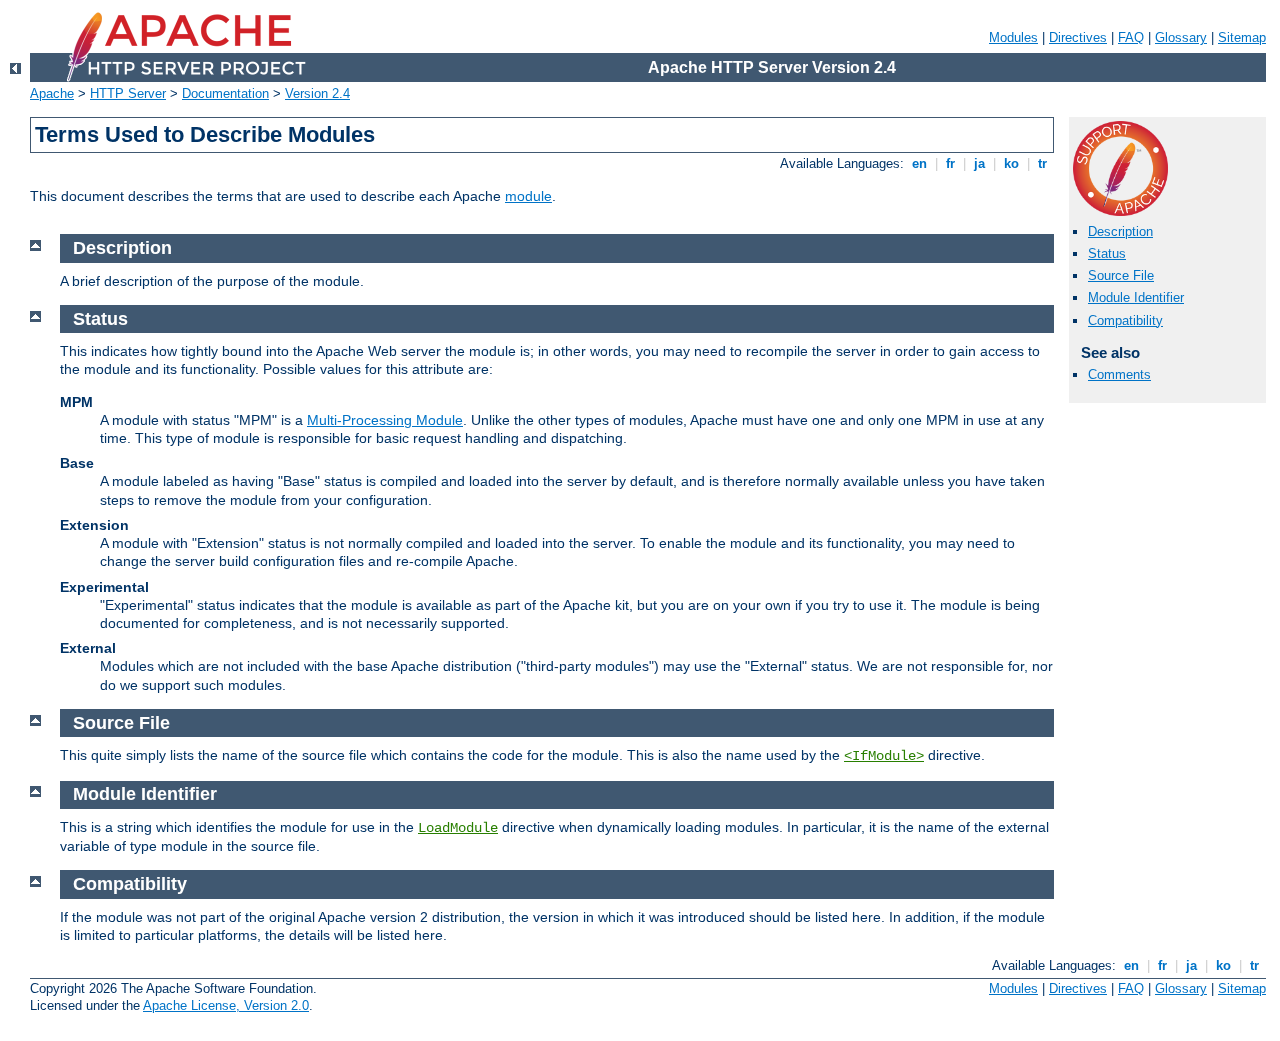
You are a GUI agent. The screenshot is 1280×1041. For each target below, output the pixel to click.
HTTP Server (128, 93)
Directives (1078, 37)
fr (950, 163)
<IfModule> (884, 756)
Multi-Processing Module (385, 420)
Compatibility (1125, 320)
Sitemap (1242, 37)
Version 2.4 (317, 93)
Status (1107, 253)
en (919, 163)
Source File (1121, 275)
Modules (1013, 37)
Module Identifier (1136, 297)
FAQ (1131, 37)
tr (1042, 163)
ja (979, 163)
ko (1011, 163)
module (528, 196)
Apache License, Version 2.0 (226, 1005)
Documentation (225, 93)
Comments (1119, 374)
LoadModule (458, 828)
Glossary (1181, 37)
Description (1120, 231)
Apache (52, 93)
